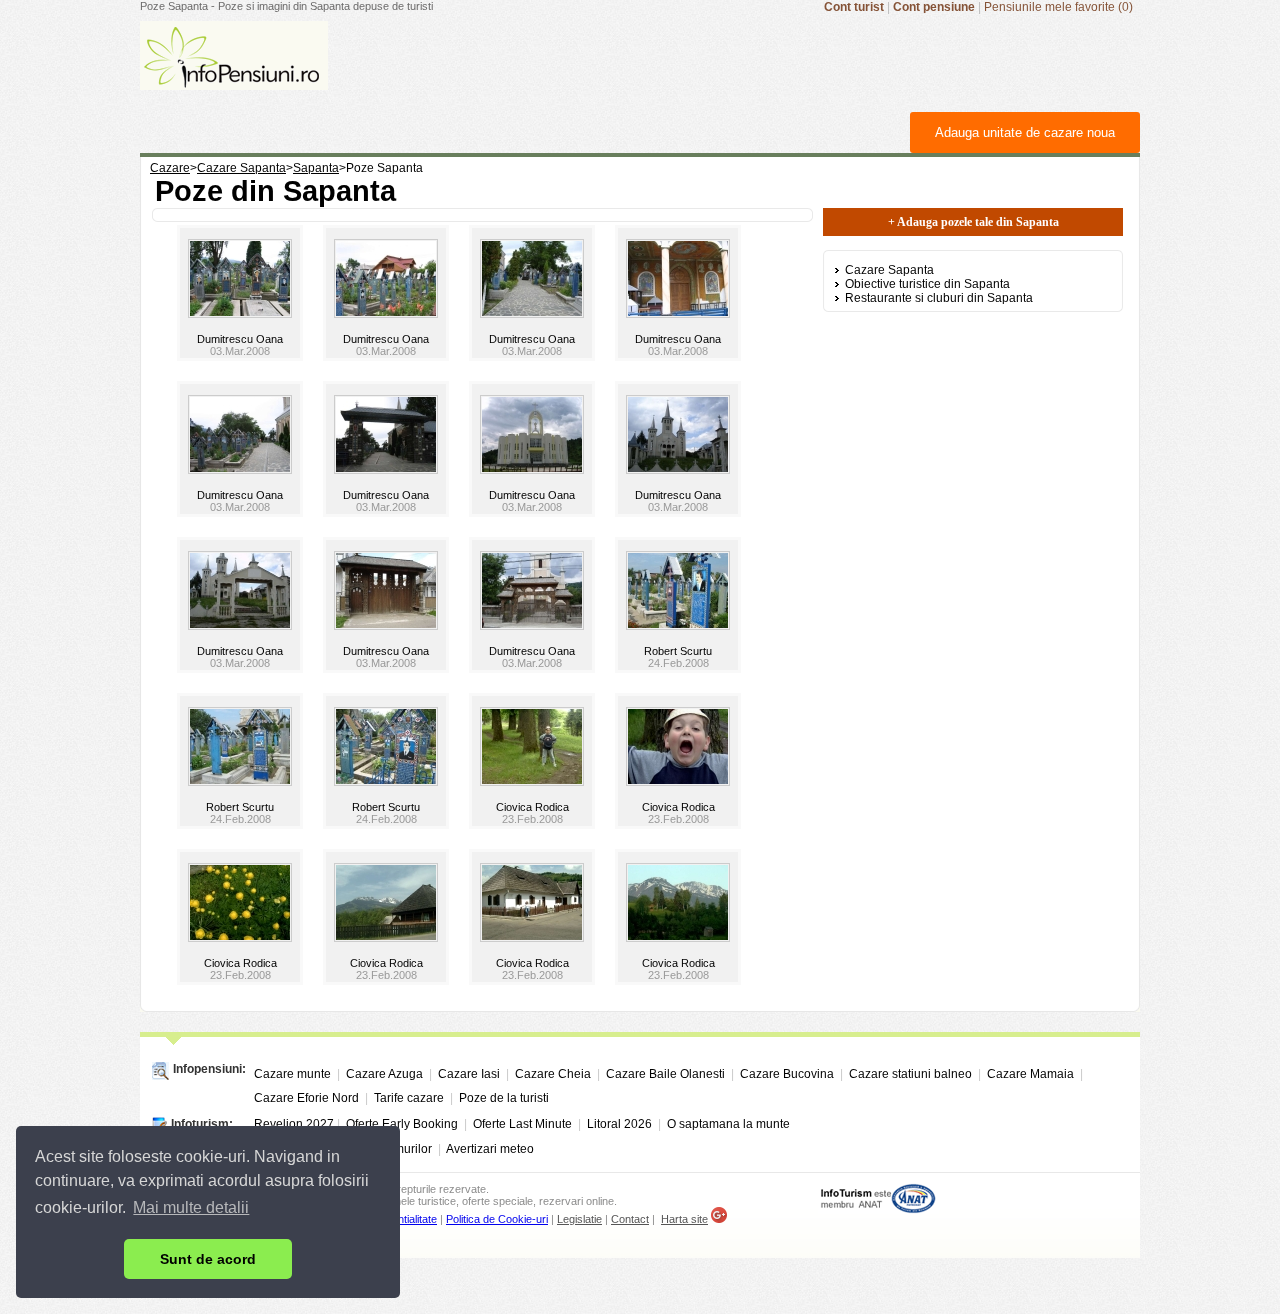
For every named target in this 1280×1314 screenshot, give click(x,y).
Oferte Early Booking (402, 1124)
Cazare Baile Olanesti (665, 1074)
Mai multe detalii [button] (191, 1207)
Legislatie (579, 1219)
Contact (630, 1219)
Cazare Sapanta (889, 270)
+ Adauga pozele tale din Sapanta (973, 222)
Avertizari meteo (490, 1149)
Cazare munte (292, 1074)
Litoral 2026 (619, 1124)
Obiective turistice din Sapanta (927, 284)
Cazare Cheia (553, 1074)
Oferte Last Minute (522, 1124)
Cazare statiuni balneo (910, 1074)
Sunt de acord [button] (208, 1259)
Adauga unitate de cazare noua (1025, 132)
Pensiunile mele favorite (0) (1058, 7)
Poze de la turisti (504, 1098)
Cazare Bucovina (787, 1074)
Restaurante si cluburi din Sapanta (939, 298)
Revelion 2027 (294, 1124)
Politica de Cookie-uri (497, 1219)
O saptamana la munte (728, 1124)
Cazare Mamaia (1030, 1074)
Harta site (684, 1219)
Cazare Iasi (469, 1074)
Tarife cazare (409, 1098)
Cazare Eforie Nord (306, 1098)
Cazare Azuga (384, 1074)
